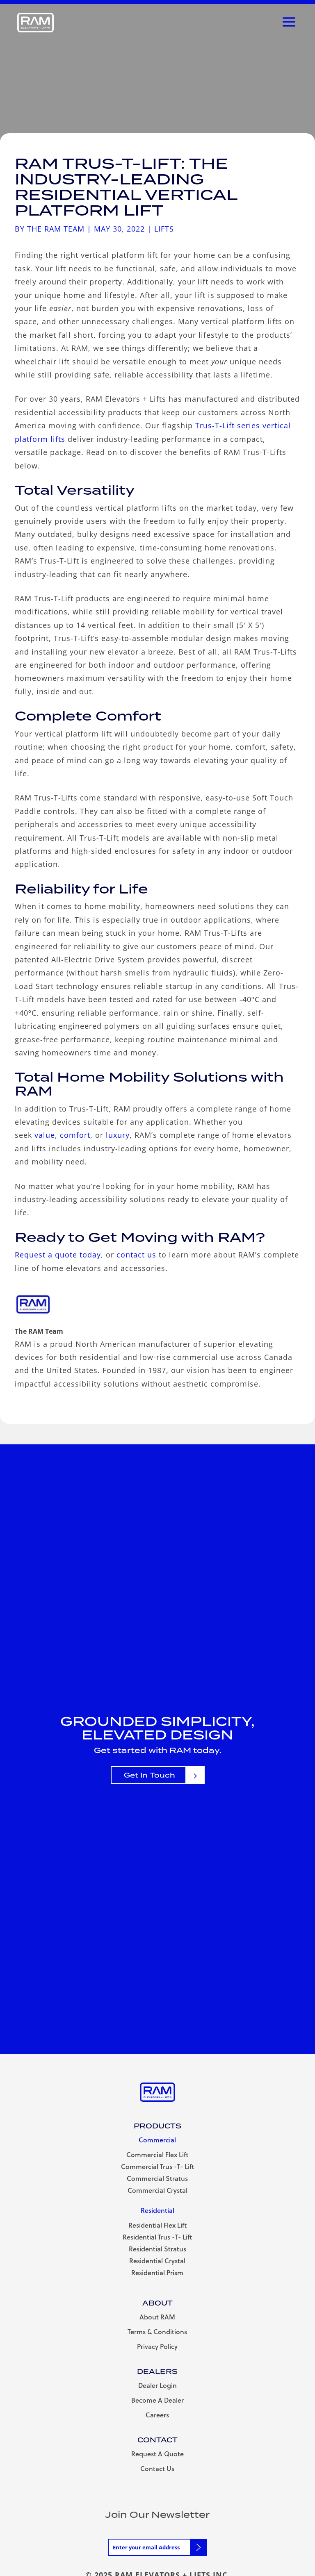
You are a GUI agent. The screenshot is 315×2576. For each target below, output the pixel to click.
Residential (157, 2210)
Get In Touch (150, 1775)
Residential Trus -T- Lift (157, 2237)
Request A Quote (157, 2454)
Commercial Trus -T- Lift (157, 2166)
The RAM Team (56, 229)
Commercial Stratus (157, 2178)
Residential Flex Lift (157, 2225)
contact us (136, 1255)
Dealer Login (157, 2385)
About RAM (157, 2317)
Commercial (157, 2140)
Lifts (164, 229)
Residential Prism (157, 2272)
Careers (157, 2415)
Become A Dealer (157, 2400)
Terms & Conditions (157, 2332)
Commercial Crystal (157, 2190)
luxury (118, 1135)
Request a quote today (58, 1255)
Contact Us (157, 2468)
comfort (75, 1135)
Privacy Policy (157, 2346)
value (45, 1135)
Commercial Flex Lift (157, 2154)
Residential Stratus (157, 2249)
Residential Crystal (157, 2261)
